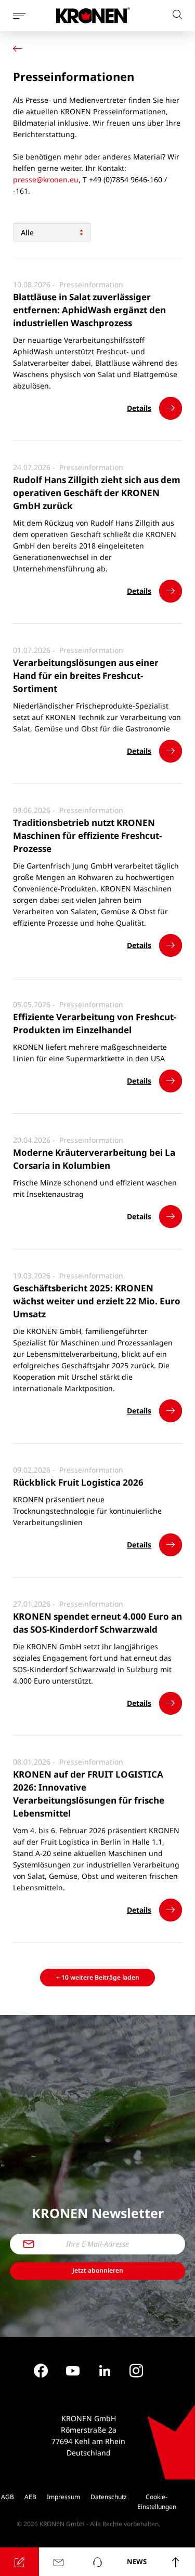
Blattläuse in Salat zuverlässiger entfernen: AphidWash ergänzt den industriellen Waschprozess (89, 310)
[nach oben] (175, 2562)
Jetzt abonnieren (98, 2270)
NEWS (137, 2561)
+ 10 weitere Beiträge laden (98, 1977)
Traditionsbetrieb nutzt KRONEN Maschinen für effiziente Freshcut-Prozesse (87, 836)
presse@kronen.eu (46, 179)
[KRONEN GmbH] (93, 15)
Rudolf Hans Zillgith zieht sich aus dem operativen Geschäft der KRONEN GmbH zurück (97, 493)
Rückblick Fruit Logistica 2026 (78, 1482)
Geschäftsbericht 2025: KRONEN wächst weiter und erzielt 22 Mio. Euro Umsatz (97, 1301)
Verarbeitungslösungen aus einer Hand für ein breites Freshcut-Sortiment (86, 676)
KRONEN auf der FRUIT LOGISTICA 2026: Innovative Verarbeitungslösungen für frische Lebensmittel (89, 1794)
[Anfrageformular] (19, 2562)
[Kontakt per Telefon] (97, 2562)
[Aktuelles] (20, 49)
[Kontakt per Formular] (58, 2562)
